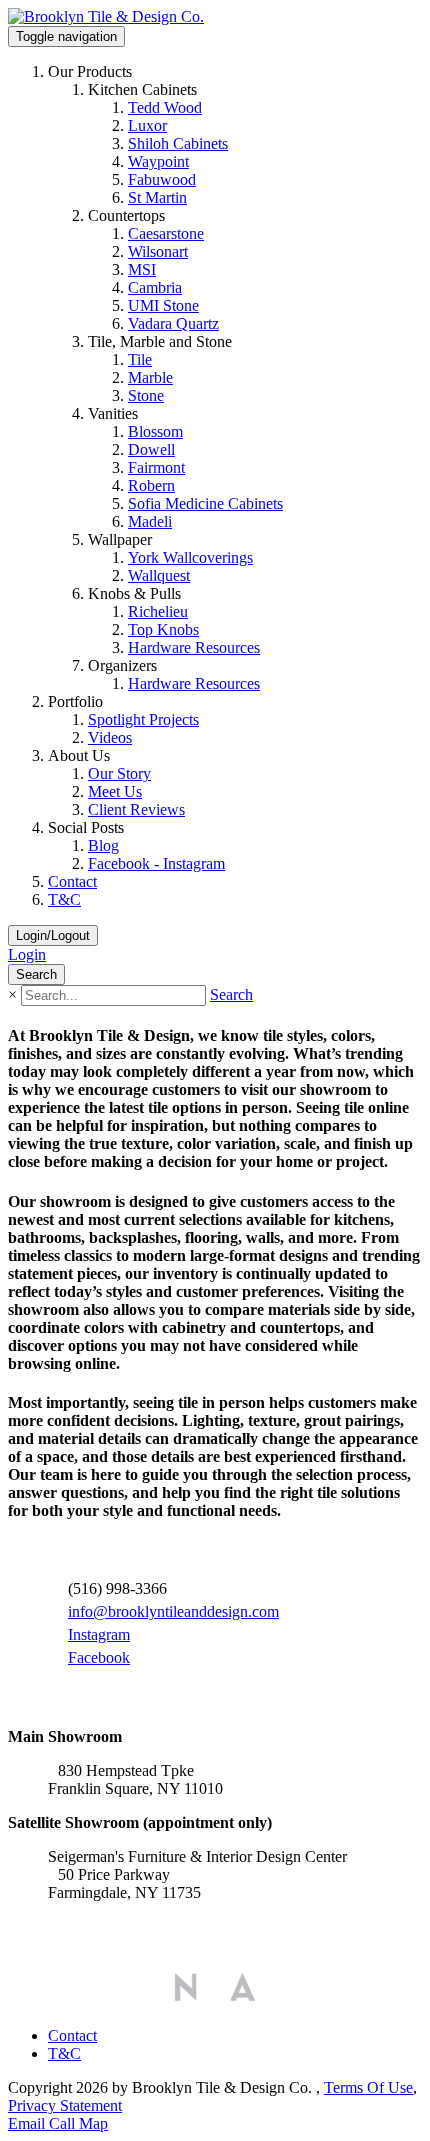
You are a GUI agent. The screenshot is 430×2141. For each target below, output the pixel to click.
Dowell (151, 449)
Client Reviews (136, 809)
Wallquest (159, 575)
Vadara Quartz (173, 323)
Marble (150, 377)
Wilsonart (158, 251)
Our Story (119, 773)
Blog (103, 845)
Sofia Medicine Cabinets (205, 503)
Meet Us (115, 791)
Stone (146, 395)
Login (27, 954)
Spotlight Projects (143, 719)
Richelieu (158, 611)
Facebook (99, 1657)
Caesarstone (166, 233)
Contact (72, 881)
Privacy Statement (65, 2105)
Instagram (99, 1634)
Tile (140, 359)
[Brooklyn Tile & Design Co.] (106, 16)
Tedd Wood (165, 107)
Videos (110, 737)
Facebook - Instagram (156, 863)
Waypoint (158, 161)
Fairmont (156, 467)
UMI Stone (163, 305)
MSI (142, 269)
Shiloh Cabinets (178, 143)
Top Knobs (163, 629)
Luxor (147, 125)
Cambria (155, 287)
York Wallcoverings (190, 557)
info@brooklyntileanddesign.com (173, 1611)
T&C (64, 899)
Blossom (155, 431)
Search (231, 994)
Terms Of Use (368, 2087)
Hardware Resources (194, 647)
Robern (151, 485)
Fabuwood (162, 179)
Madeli (150, 521)
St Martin (157, 197)
